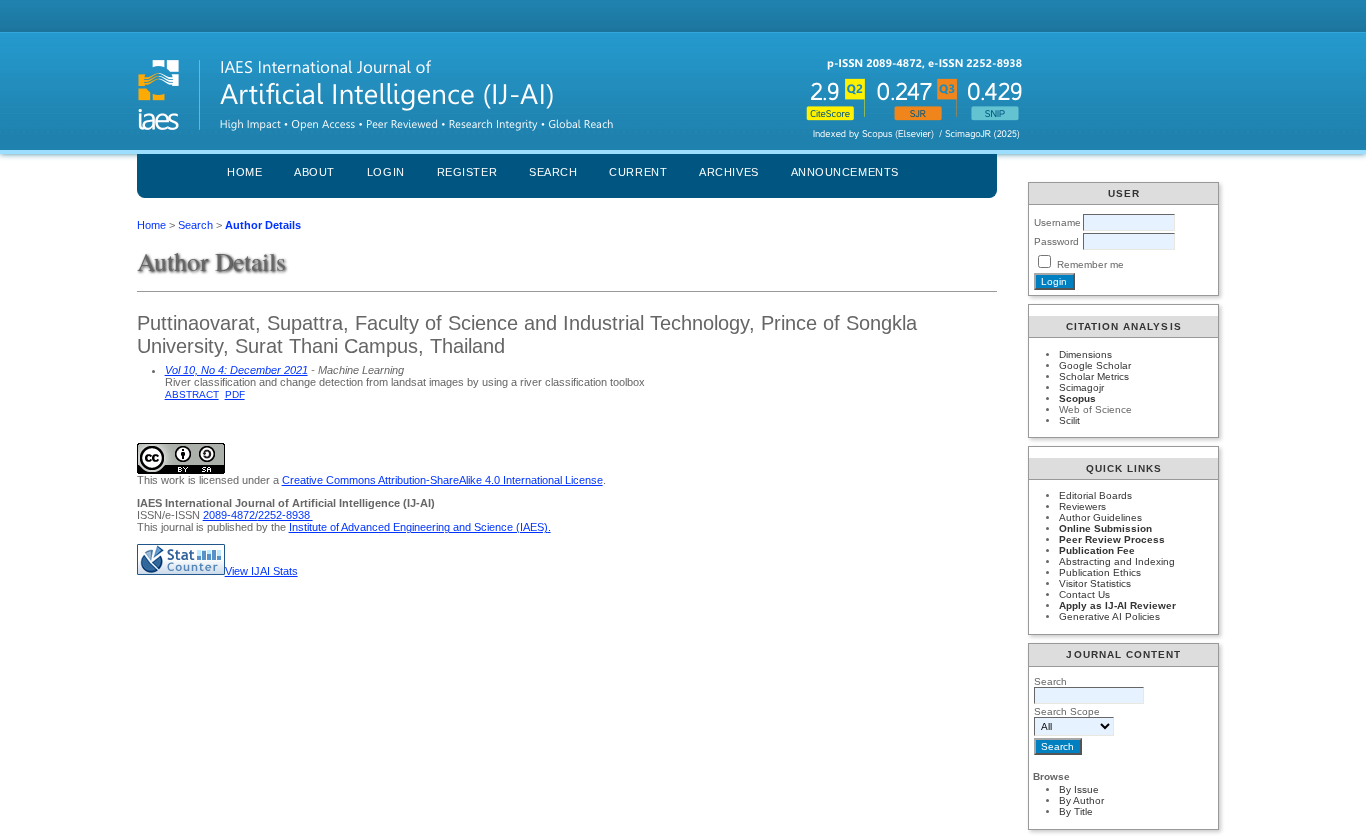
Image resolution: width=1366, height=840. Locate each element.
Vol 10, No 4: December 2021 (236, 370)
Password (1056, 241)
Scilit (1069, 420)
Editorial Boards (1095, 495)
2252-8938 (285, 515)
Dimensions (1085, 354)
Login (386, 172)
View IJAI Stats (261, 571)
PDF (235, 394)
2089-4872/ (230, 515)
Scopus (1077, 398)
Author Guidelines (1100, 517)
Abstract (192, 394)
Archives (728, 172)
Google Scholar (1095, 365)
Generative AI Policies (1109, 616)
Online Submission (1105, 528)
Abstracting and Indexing (1117, 561)
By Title (1076, 811)
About (314, 172)
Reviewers (1082, 506)
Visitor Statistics (1095, 583)
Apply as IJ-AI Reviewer (1117, 605)
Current (638, 172)
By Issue (1079, 789)
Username (1057, 222)
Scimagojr (1081, 387)
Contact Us (1084, 594)
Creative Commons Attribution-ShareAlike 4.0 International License (442, 480)
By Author (1081, 800)
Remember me (1090, 264)
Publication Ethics (1100, 572)
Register (467, 172)
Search (553, 172)
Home (244, 172)
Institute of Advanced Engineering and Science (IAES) (418, 527)
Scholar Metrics (1094, 376)
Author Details (263, 225)
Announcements (845, 172)
